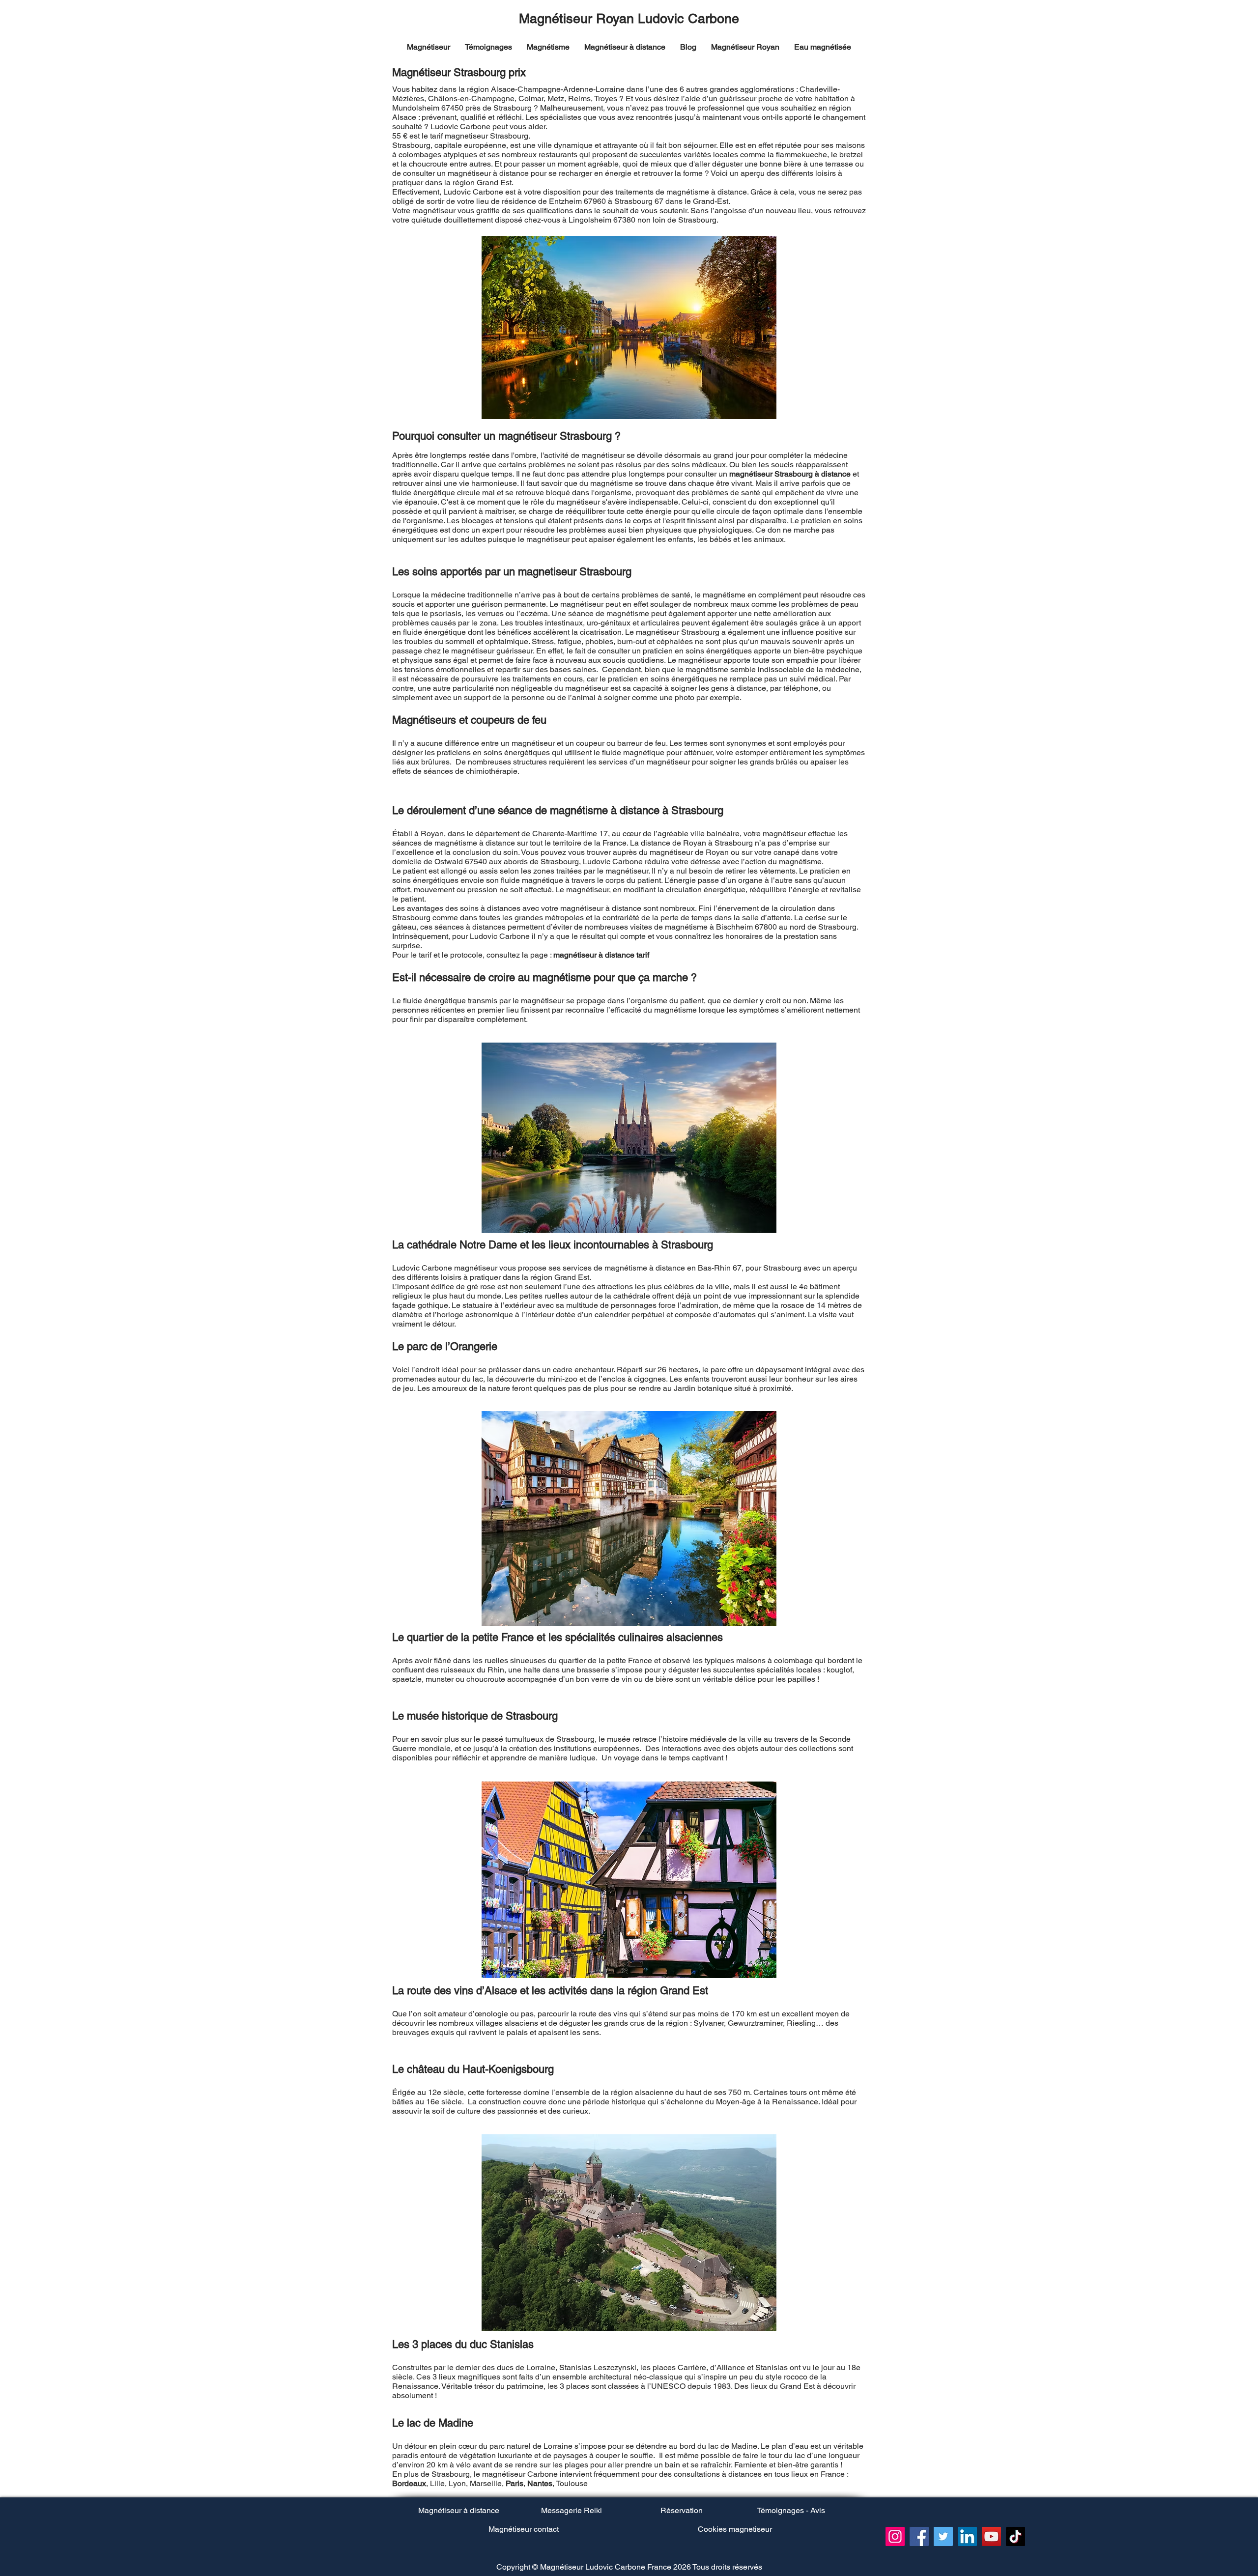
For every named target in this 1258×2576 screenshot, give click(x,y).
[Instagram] (895, 2536)
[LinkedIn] (967, 2536)
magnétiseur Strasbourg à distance (790, 474)
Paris (515, 2483)
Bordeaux (409, 2483)
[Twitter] (943, 2536)
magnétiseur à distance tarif (601, 955)
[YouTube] (991, 2536)
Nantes (540, 2483)
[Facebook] (919, 2536)
